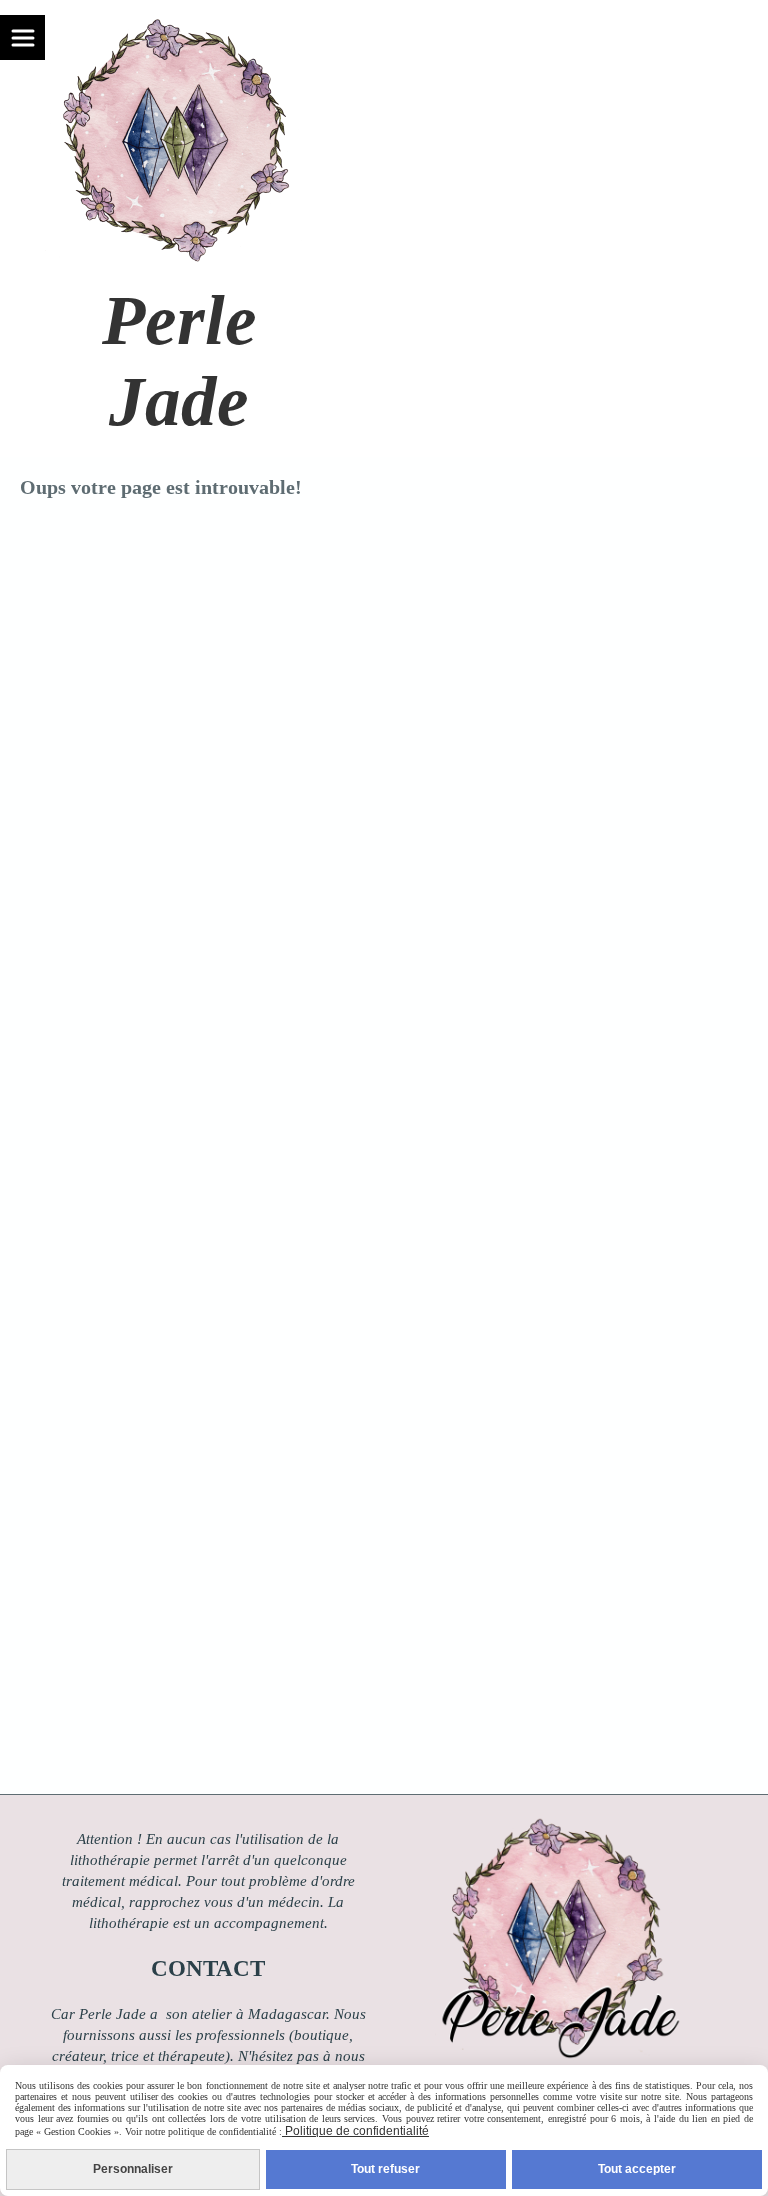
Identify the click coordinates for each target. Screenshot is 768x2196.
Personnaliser (133, 2169)
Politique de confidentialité (355, 2131)
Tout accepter (637, 2169)
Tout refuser (385, 2169)
